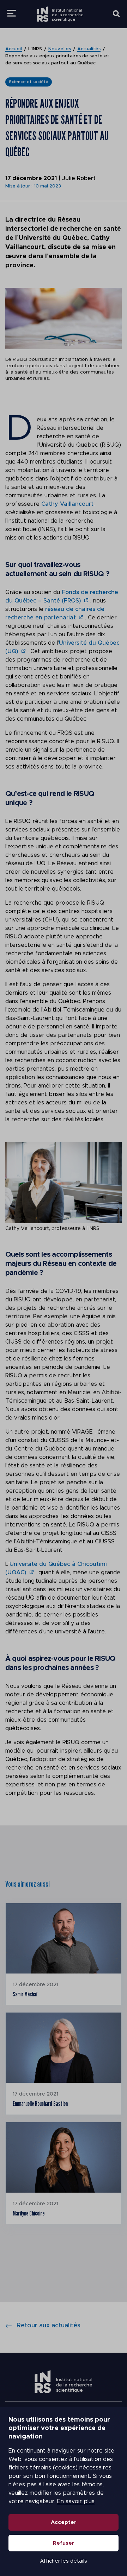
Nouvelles (60, 49)
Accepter (64, 2522)
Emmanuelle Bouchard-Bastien (40, 2103)
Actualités (89, 49)
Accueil (14, 49)
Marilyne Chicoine (29, 2213)
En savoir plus (76, 2501)
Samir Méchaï (25, 1994)
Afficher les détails (64, 2561)
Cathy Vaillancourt (67, 504)
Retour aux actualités (49, 2326)
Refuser (64, 2543)
